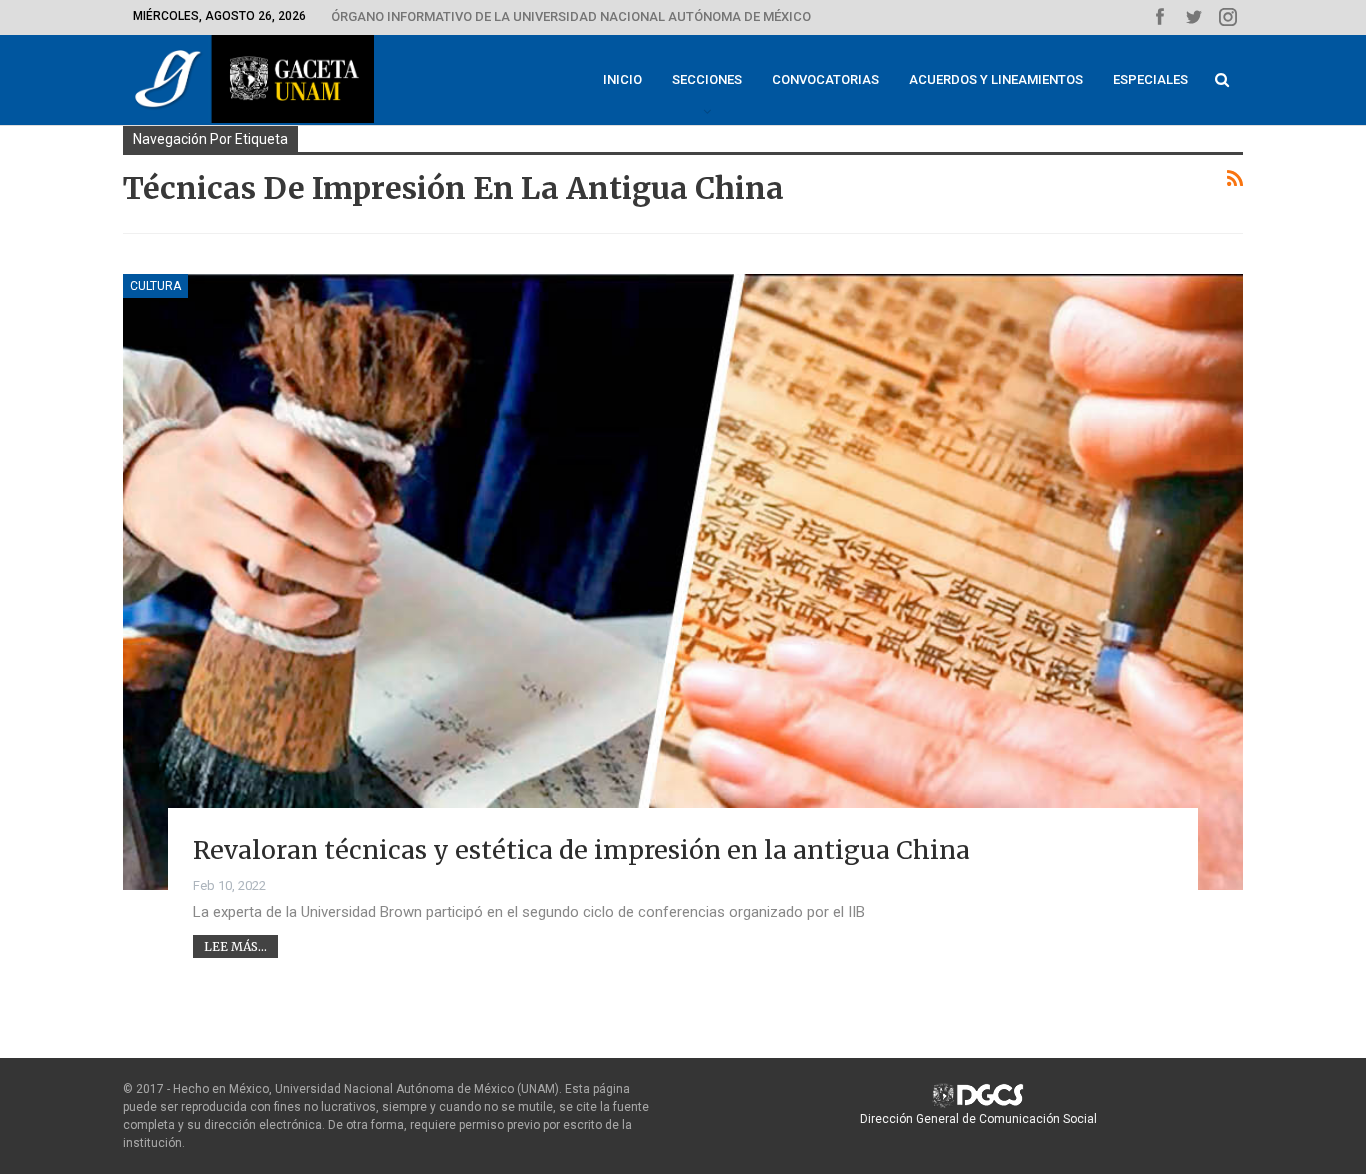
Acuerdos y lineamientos (996, 79)
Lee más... (235, 946)
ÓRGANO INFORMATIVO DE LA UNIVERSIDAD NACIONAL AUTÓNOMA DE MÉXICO (571, 16)
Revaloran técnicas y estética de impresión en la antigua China (581, 850)
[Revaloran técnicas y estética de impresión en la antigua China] (683, 582)
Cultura (155, 286)
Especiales (1150, 79)
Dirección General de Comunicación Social (978, 1119)
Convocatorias (825, 79)
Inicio (622, 79)
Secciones (707, 79)
